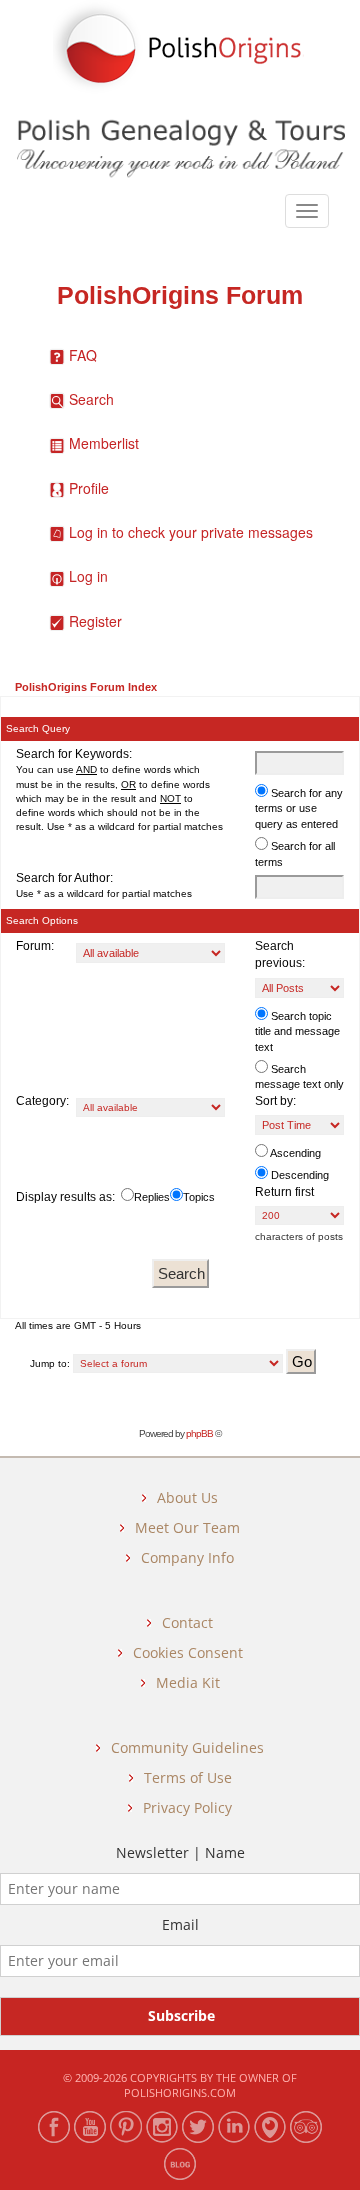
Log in (88, 576)
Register (95, 621)
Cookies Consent (188, 1652)
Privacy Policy (187, 1807)
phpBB (199, 1433)
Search (91, 399)
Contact (187, 1622)
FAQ (83, 355)
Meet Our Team (187, 1527)
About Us (187, 1497)
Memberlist (104, 443)
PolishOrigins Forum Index (86, 687)
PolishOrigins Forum (180, 295)
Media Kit (188, 1682)
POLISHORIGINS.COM (180, 2092)
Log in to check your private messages (191, 532)
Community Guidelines (187, 1747)
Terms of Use (188, 1777)
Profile (89, 488)
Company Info (187, 1557)
